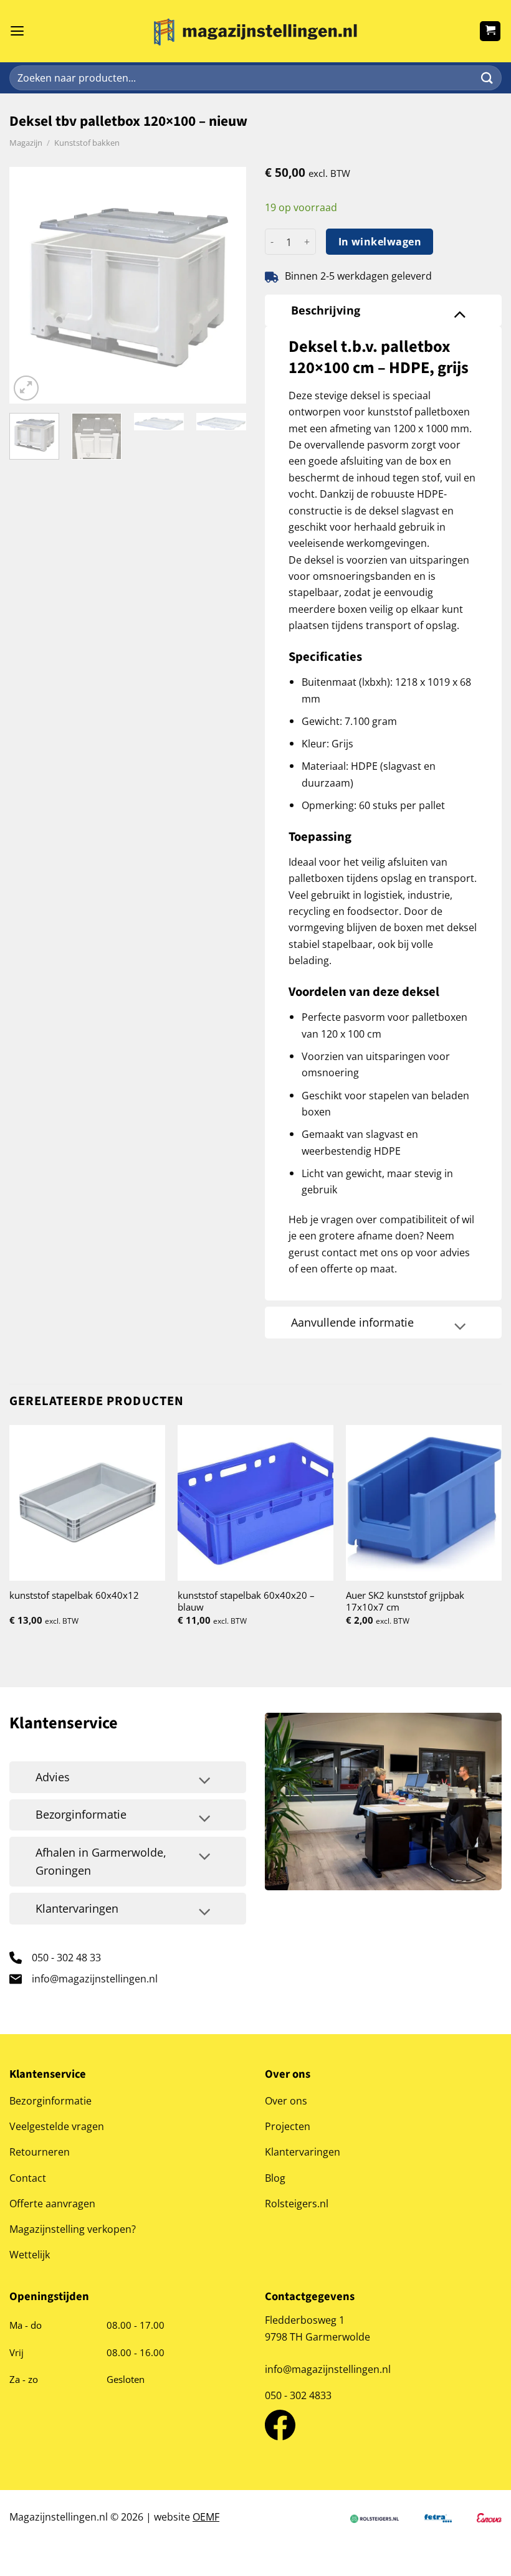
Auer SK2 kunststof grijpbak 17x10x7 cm (405, 1601)
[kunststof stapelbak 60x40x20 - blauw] (255, 1503)
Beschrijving (326, 310)
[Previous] (30, 285)
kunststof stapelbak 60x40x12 (74, 1595)
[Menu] (17, 31)
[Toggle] (460, 313)
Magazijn (26, 143)
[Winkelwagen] (490, 31)
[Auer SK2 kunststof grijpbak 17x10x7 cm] (424, 1503)
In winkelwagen (380, 242)
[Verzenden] (487, 78)
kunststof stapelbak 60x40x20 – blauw (246, 1601)
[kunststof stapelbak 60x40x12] (87, 1503)
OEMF (206, 2517)
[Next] (226, 285)
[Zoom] (26, 388)
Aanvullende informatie (352, 1322)
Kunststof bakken (87, 143)
